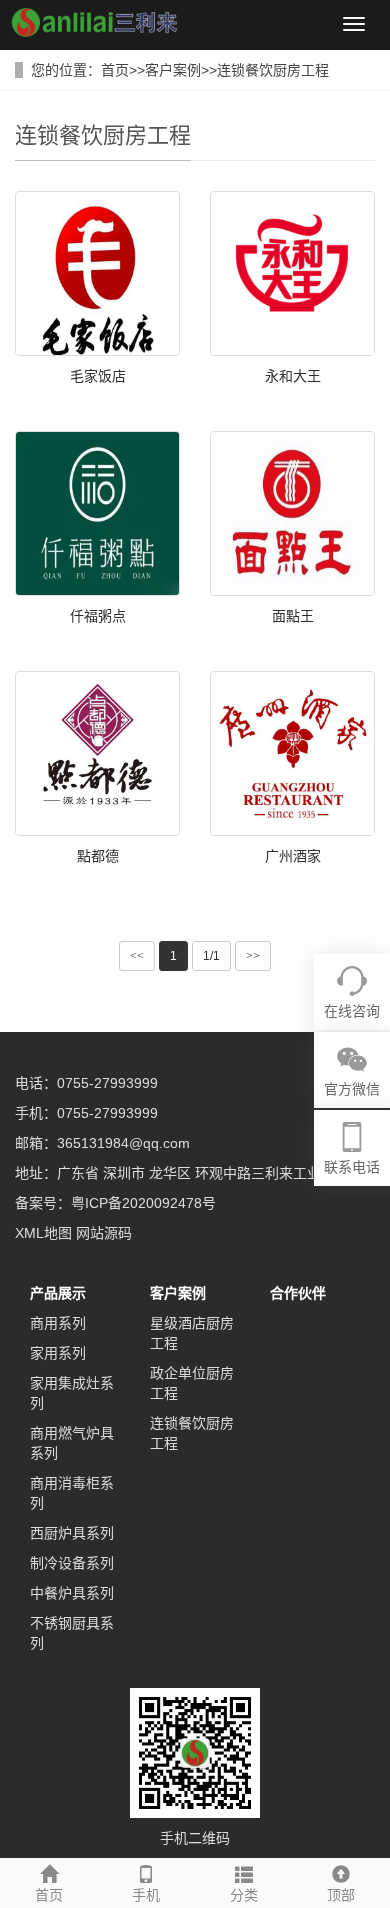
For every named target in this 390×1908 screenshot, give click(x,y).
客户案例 (173, 70)
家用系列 (58, 1353)
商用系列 (58, 1323)
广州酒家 (293, 856)
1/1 (211, 956)
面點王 (293, 616)
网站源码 (104, 1233)
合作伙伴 (298, 1293)
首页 (115, 70)
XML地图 (43, 1233)
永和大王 (293, 376)
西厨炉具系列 (72, 1533)
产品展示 (58, 1293)
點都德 (98, 856)
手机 (146, 1895)
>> (253, 956)
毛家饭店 (98, 376)
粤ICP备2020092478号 (143, 1203)
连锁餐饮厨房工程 (273, 70)
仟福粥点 (98, 616)
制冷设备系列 (72, 1563)
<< (137, 956)
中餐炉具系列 (72, 1593)
